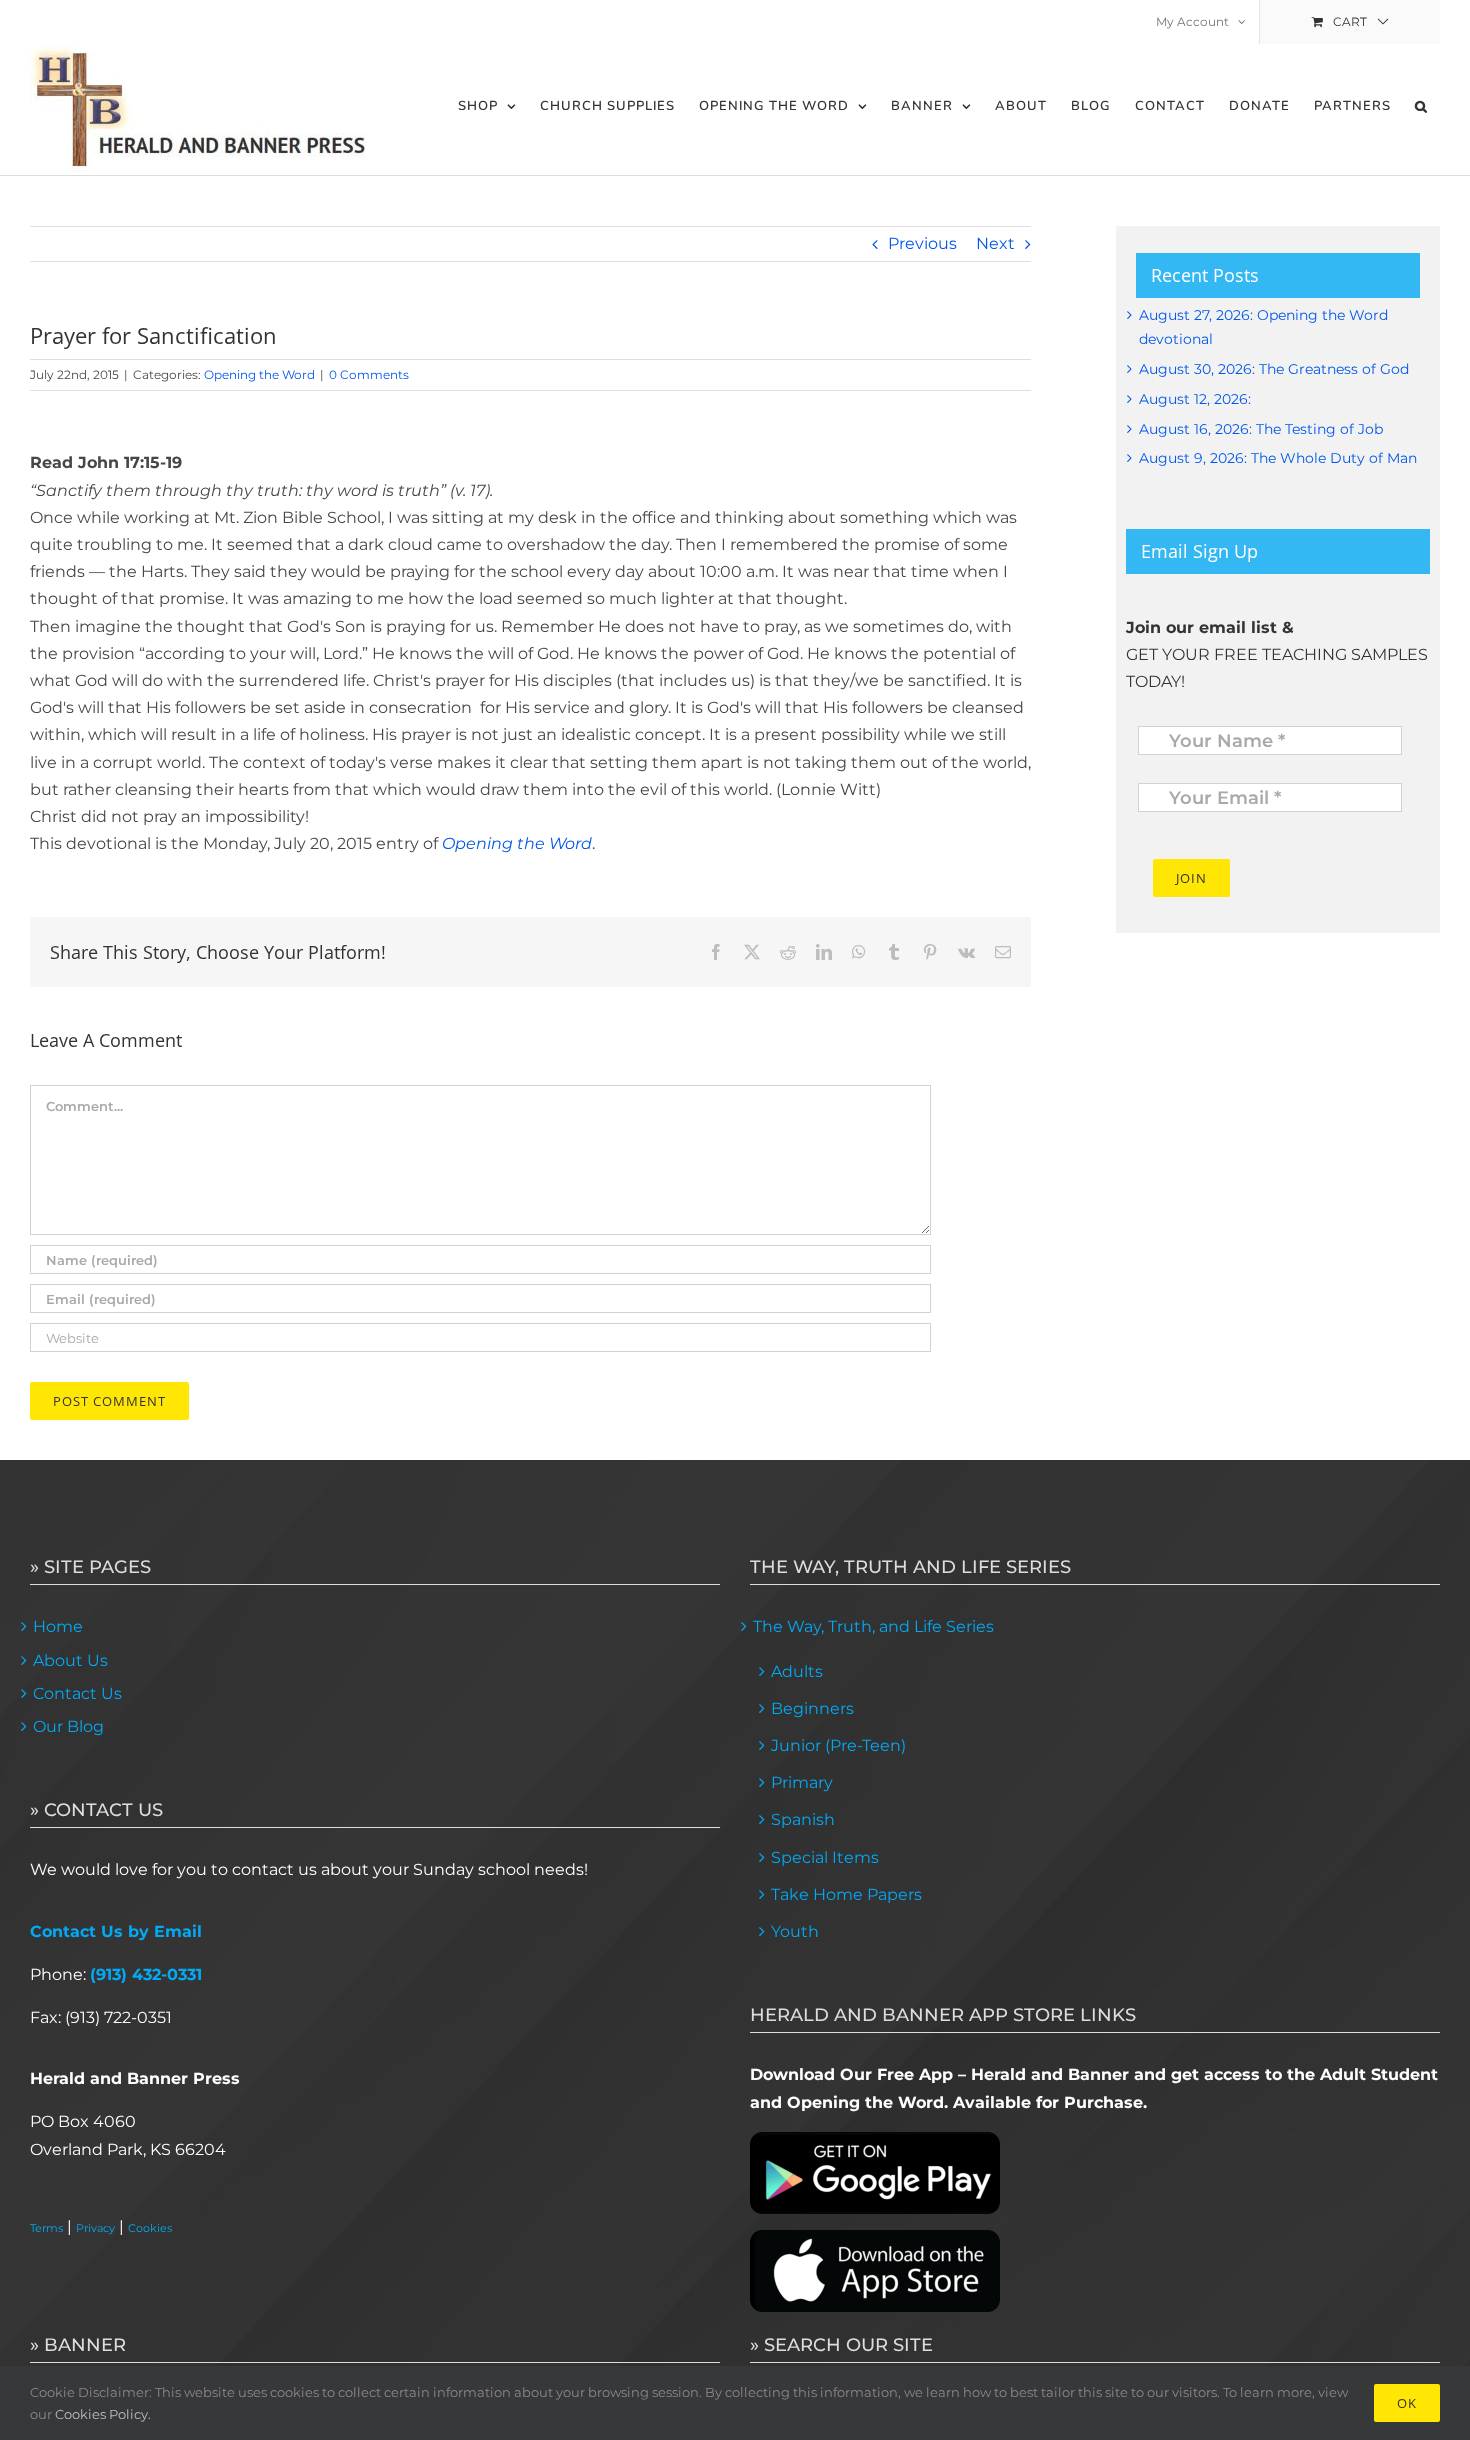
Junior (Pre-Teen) (838, 1745)
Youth (795, 1931)
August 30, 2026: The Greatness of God (1274, 369)
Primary (802, 1782)
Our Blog (68, 1726)
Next (995, 243)
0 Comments (369, 374)
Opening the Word (259, 374)
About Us (70, 1660)
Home (58, 1626)
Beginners (812, 1708)
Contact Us (77, 1693)
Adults (797, 1671)
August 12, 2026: (1195, 399)
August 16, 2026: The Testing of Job (1261, 429)
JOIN (1191, 878)
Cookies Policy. (103, 2414)
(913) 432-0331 (146, 1974)
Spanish (803, 1819)
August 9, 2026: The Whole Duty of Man (1278, 458)
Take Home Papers (846, 1894)
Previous (922, 243)
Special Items (825, 1857)
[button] (1421, 106)
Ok (1407, 2403)
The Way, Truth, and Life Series (873, 1626)
